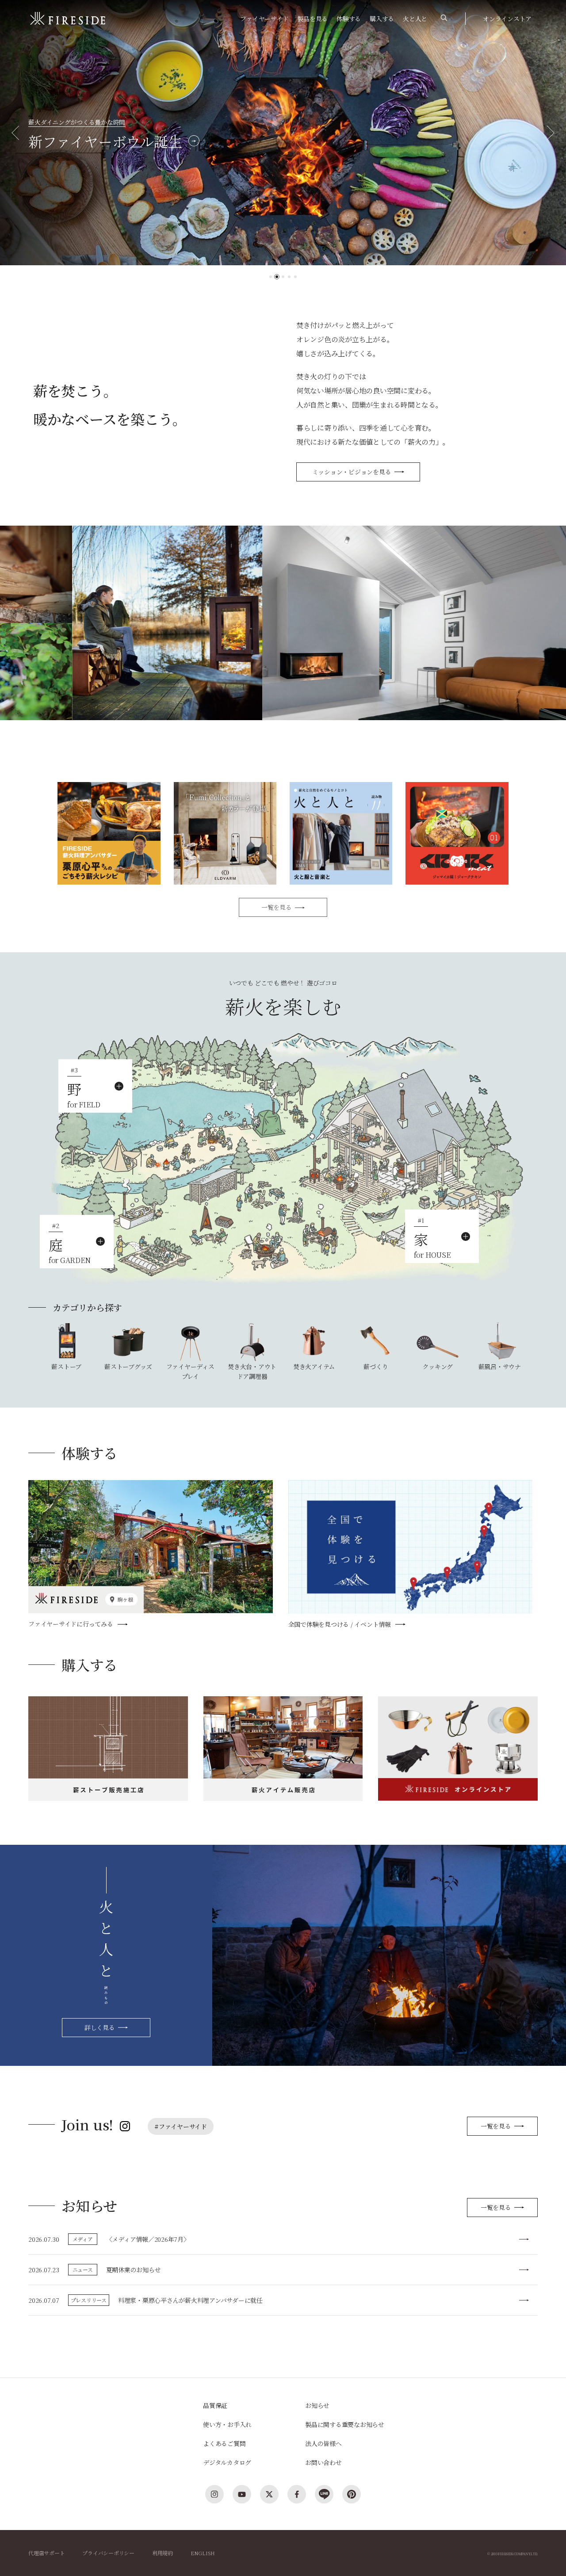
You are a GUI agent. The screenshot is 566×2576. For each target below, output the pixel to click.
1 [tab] (271, 277)
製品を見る (312, 19)
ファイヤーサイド (264, 19)
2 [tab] (277, 277)
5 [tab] (295, 277)
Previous (19, 133)
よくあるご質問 (224, 2443)
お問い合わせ (323, 2462)
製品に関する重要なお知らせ (345, 2424)
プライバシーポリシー (108, 2553)
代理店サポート (46, 2553)
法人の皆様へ (323, 2443)
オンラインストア (507, 19)
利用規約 (163, 2553)
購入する (382, 19)
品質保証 (215, 2405)
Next (547, 133)
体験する (349, 19)
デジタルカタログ (227, 2462)
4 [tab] (289, 277)
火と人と (415, 19)
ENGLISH (203, 2553)
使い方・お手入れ (227, 2424)
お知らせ (317, 2405)
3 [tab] (283, 277)
